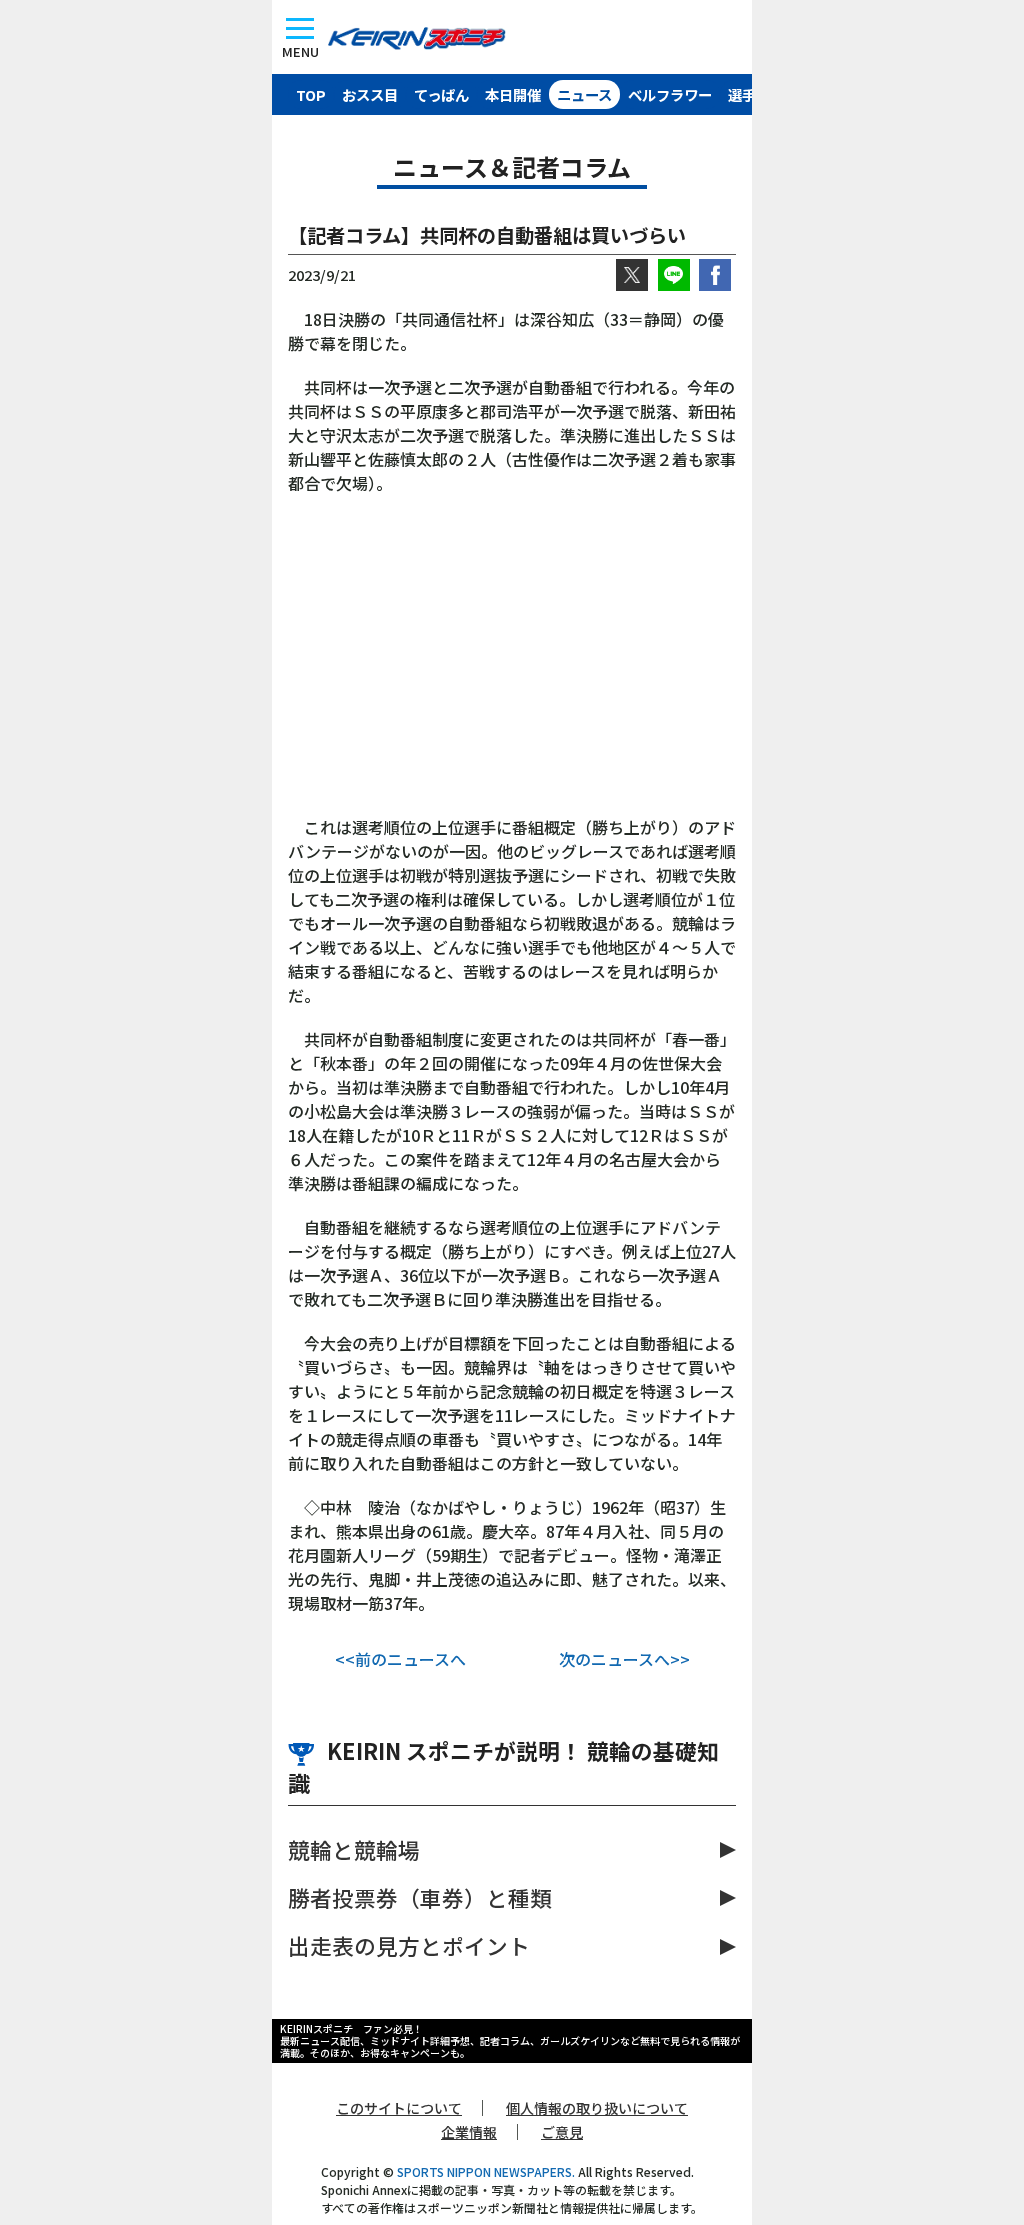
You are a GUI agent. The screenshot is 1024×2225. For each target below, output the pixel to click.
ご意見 (562, 2132)
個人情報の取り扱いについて (597, 2108)
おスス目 (370, 94)
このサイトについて (399, 2108)
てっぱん (441, 94)
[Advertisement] (512, 665)
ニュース (584, 94)
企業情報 (469, 2132)
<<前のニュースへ (400, 1659)
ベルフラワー (670, 94)
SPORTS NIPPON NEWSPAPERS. (486, 2171)
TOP (311, 94)
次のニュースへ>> (624, 1659)
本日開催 (513, 94)
